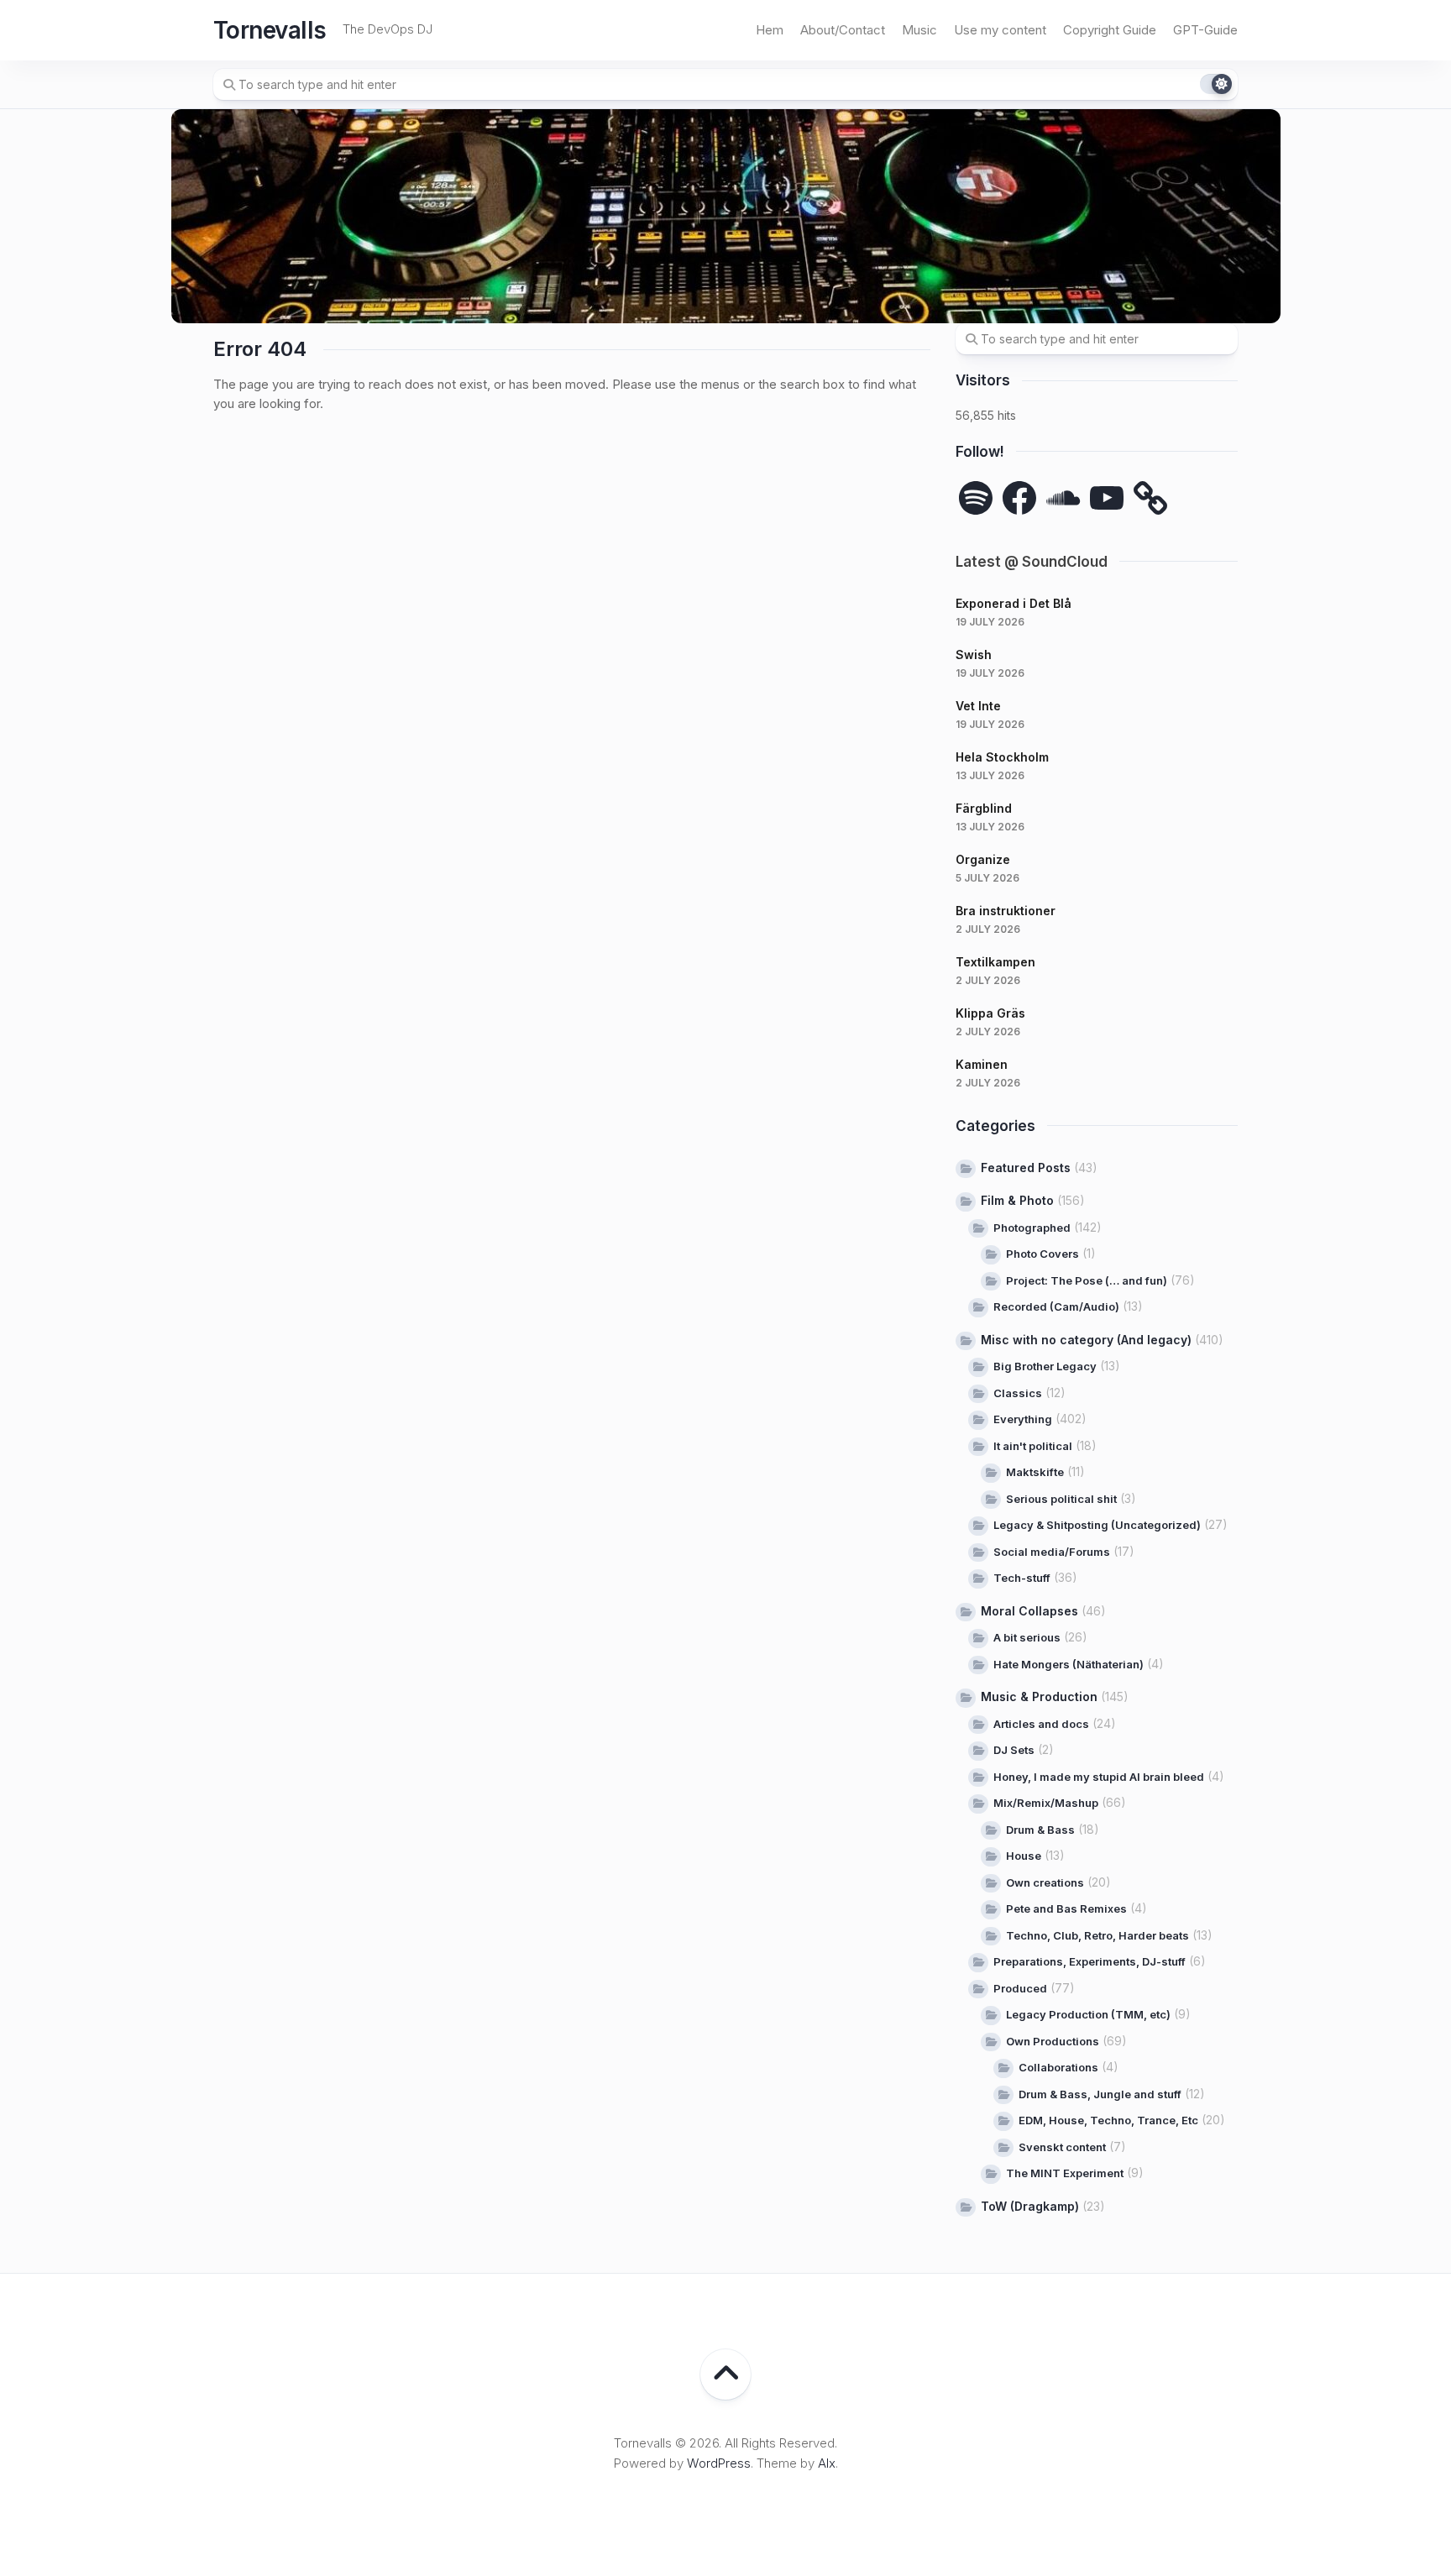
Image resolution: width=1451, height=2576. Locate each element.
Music (919, 30)
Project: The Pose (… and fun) (1087, 1280)
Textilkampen (995, 962)
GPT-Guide (1205, 30)
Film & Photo (1017, 1200)
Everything (1023, 1419)
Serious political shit (1061, 1499)
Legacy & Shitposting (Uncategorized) (1097, 1525)
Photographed (1032, 1228)
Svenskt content (1062, 2147)
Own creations (1045, 1882)
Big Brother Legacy (1045, 1366)
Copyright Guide (1110, 30)
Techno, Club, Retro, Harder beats (1097, 1935)
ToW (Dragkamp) (1030, 2206)
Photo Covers (1042, 1254)
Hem (770, 30)
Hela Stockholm (1002, 757)
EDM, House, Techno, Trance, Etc (1108, 2120)
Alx (827, 2463)
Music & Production (1039, 1696)
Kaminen (982, 1064)
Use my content (1000, 30)
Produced (1020, 1988)
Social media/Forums (1052, 1552)
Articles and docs (1041, 1724)
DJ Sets (1014, 1750)
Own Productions (1053, 2041)
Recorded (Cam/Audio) (1056, 1306)
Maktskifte (1035, 1472)
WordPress (719, 2463)
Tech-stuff (1022, 1578)
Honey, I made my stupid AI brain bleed (1099, 1777)
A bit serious (1027, 1637)
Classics (1018, 1393)
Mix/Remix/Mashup (1046, 1803)
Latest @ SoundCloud (1032, 562)
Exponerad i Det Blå (1014, 603)
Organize (983, 859)
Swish (974, 654)
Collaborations (1058, 2067)
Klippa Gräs (990, 1013)
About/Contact (843, 30)
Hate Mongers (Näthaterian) (1069, 1664)
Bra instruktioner (1006, 911)
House (1024, 1856)
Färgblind (984, 808)
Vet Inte (978, 706)
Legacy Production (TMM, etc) (1088, 2014)
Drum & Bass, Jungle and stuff (1100, 2094)
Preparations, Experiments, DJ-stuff (1090, 1961)
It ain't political (1033, 1446)
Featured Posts (1026, 1168)
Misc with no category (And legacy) (1086, 1340)
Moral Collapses (1029, 1611)
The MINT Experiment (1065, 2173)
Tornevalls (270, 30)
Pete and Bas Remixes (1066, 1908)
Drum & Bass (1040, 1830)
